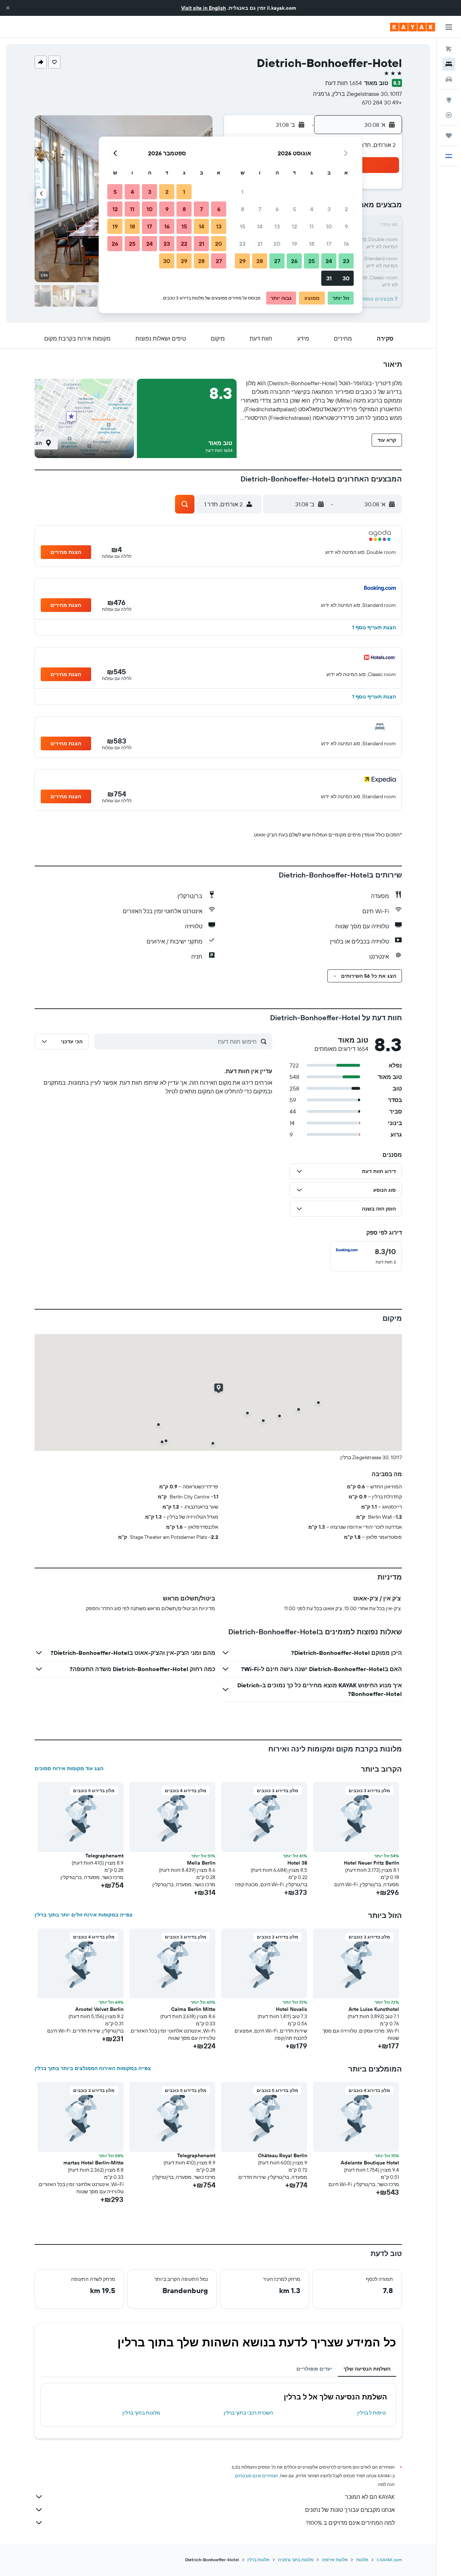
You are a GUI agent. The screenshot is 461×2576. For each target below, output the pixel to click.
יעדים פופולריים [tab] (314, 2369)
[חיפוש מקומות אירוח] (449, 64)
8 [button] (243, 209)
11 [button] (312, 226)
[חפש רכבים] (449, 79)
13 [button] (277, 226)
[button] (8, 8)
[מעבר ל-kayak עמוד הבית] (413, 27)
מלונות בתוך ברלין (141, 2413)
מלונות (362, 2560)
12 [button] (294, 226)
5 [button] (294, 209)
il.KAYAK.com (389, 2560)
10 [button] (329, 226)
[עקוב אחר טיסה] (449, 115)
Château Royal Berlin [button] (283, 2155)
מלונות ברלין (258, 2560)
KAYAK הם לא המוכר (370, 2497)
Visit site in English (203, 8)
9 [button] (346, 226)
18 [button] (312, 244)
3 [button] (329, 209)
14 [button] (260, 226)
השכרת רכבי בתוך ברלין (248, 2413)
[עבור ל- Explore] (449, 100)
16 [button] (346, 244)
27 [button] (277, 261)
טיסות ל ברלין (372, 2413)
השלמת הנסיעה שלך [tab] (367, 2369)
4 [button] (312, 209)
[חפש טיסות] (449, 49)
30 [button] (346, 278)
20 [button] (277, 244)
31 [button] (329, 278)
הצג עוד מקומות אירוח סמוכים (69, 1768)
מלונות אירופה (335, 2560)
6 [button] (277, 209)
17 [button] (329, 244)
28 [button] (260, 261)
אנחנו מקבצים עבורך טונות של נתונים (350, 2510)
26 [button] (294, 261)
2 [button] (346, 209)
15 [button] (243, 226)
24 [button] (329, 261)
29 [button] (242, 261)
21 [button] (260, 244)
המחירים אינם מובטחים (257, 2476)
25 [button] (312, 261)
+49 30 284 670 (382, 102)
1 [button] (242, 192)
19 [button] (294, 244)
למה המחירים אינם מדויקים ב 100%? (350, 2523)
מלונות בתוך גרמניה (296, 2560)
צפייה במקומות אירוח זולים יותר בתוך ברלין (84, 1915)
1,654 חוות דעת (344, 83)
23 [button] (346, 261)
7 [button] (260, 209)
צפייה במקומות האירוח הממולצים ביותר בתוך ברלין (93, 2068)
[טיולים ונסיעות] (449, 136)
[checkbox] (366, 1256)
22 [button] (242, 244)
